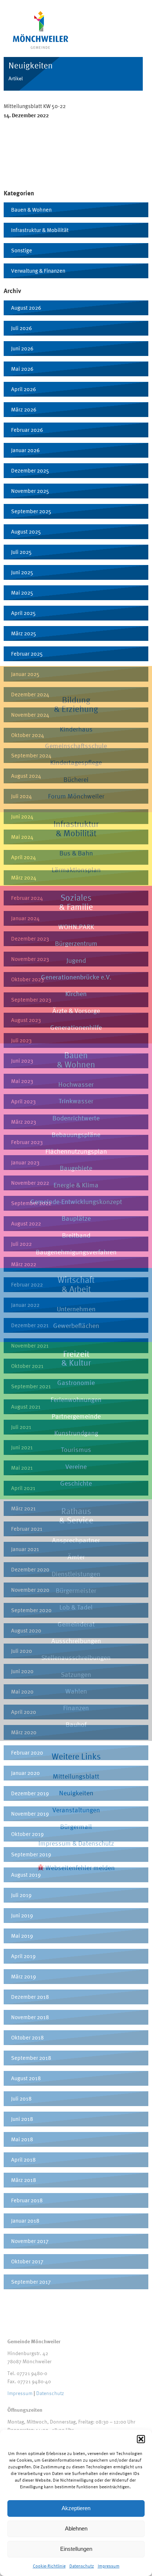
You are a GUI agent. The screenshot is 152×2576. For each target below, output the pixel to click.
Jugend (76, 960)
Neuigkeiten (76, 1793)
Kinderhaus (76, 729)
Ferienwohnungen (76, 1400)
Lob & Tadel (76, 1607)
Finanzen (76, 1708)
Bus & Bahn (76, 853)
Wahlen (76, 1691)
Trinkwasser (76, 1101)
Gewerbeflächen (76, 1326)
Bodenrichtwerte (76, 1118)
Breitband (76, 1235)
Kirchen (76, 994)
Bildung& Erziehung (76, 704)
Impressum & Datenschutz (76, 1843)
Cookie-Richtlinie (49, 2566)
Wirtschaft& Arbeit (76, 1284)
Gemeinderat (76, 1624)
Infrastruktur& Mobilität (76, 828)
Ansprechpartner (76, 1540)
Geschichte (76, 1483)
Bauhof (76, 1724)
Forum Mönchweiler (76, 796)
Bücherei (76, 779)
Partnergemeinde (76, 1416)
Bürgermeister (76, 1590)
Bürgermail (76, 1827)
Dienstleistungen (76, 1574)
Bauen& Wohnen (76, 1060)
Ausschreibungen (76, 1641)
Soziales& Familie (76, 902)
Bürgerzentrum (76, 943)
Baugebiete (76, 1168)
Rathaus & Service (76, 1516)
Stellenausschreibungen (76, 1657)
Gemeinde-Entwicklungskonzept (76, 1202)
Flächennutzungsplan (76, 1151)
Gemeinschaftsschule (76, 746)
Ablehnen (76, 2528)
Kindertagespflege (76, 762)
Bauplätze (76, 1218)
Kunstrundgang (76, 1433)
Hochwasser (76, 1084)
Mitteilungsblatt (76, 1776)
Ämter (76, 1557)
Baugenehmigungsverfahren (76, 1252)
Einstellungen (76, 2549)
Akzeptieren (76, 2508)
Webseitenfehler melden (79, 1868)
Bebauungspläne (76, 1135)
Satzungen (76, 1674)
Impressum (109, 2566)
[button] (141, 2439)
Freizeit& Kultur (76, 1358)
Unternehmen (76, 1309)
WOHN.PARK (76, 927)
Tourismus (76, 1450)
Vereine (76, 1467)
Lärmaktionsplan (76, 870)
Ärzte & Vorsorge (76, 1011)
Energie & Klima (76, 1185)
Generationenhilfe (76, 1027)
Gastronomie (76, 1383)
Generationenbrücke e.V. (76, 977)
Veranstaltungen (76, 1810)
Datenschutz (82, 2566)
